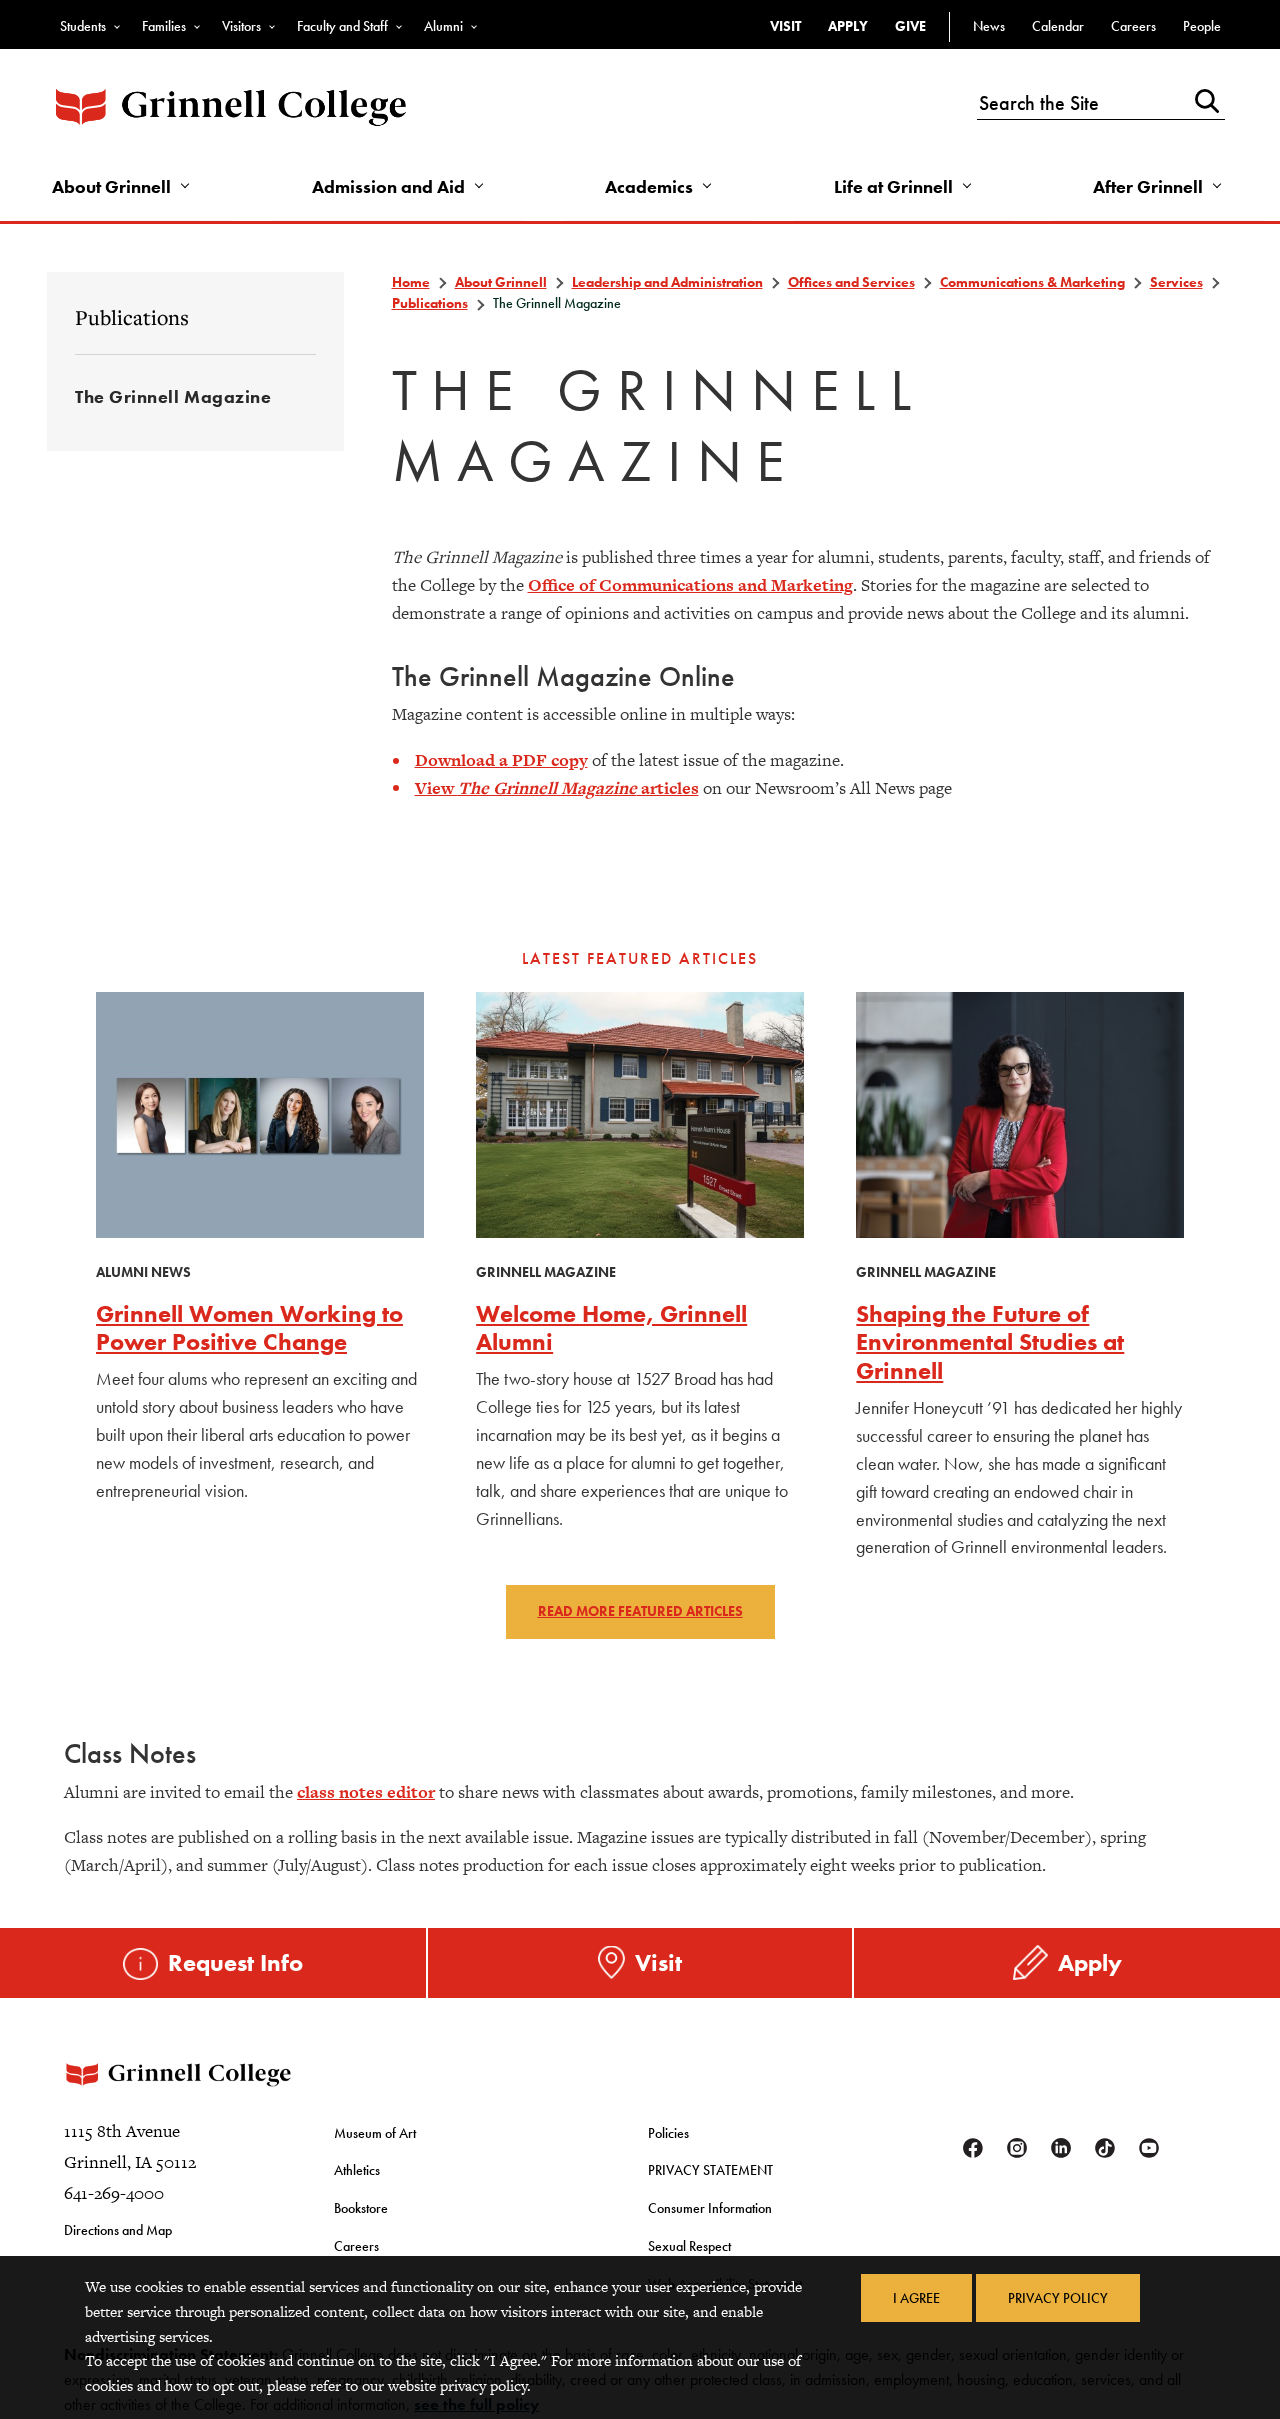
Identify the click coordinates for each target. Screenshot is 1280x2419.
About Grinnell (111, 186)
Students (83, 26)
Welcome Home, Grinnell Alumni (611, 1328)
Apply (848, 26)
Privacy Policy (1058, 2298)
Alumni (443, 26)
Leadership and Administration (667, 282)
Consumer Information (710, 2208)
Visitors (241, 26)
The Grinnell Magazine (173, 396)
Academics (649, 186)
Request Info (235, 1962)
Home (411, 282)
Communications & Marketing (1032, 282)
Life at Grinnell (893, 186)
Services (1176, 282)
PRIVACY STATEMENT (710, 2170)
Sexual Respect (689, 2246)
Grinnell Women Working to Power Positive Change (249, 1328)
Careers (1133, 26)
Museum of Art (375, 2133)
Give (910, 26)
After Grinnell (1148, 186)
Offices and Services (851, 282)
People (1202, 26)
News (989, 26)
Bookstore (361, 2208)
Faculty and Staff (342, 26)
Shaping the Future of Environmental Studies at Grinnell (990, 1342)
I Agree (916, 2298)
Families (164, 26)
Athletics (357, 2170)
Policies (668, 2133)
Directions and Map (118, 2230)
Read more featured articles (640, 1611)
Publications (132, 317)
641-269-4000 (114, 2193)
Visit (785, 26)
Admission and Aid (388, 186)
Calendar (1058, 26)
